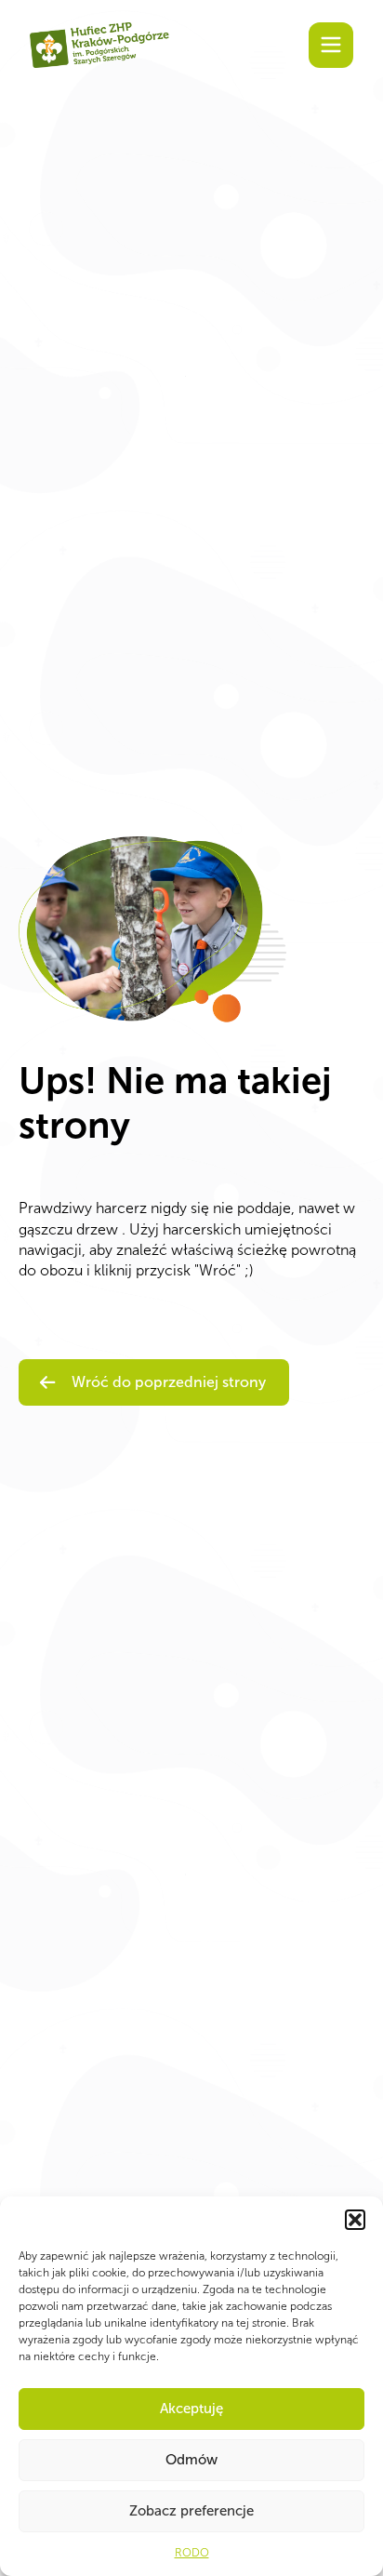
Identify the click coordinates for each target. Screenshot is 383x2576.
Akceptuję (191, 2409)
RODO (192, 2553)
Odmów (191, 2460)
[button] (355, 2220)
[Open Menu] (331, 45)
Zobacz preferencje (191, 2511)
